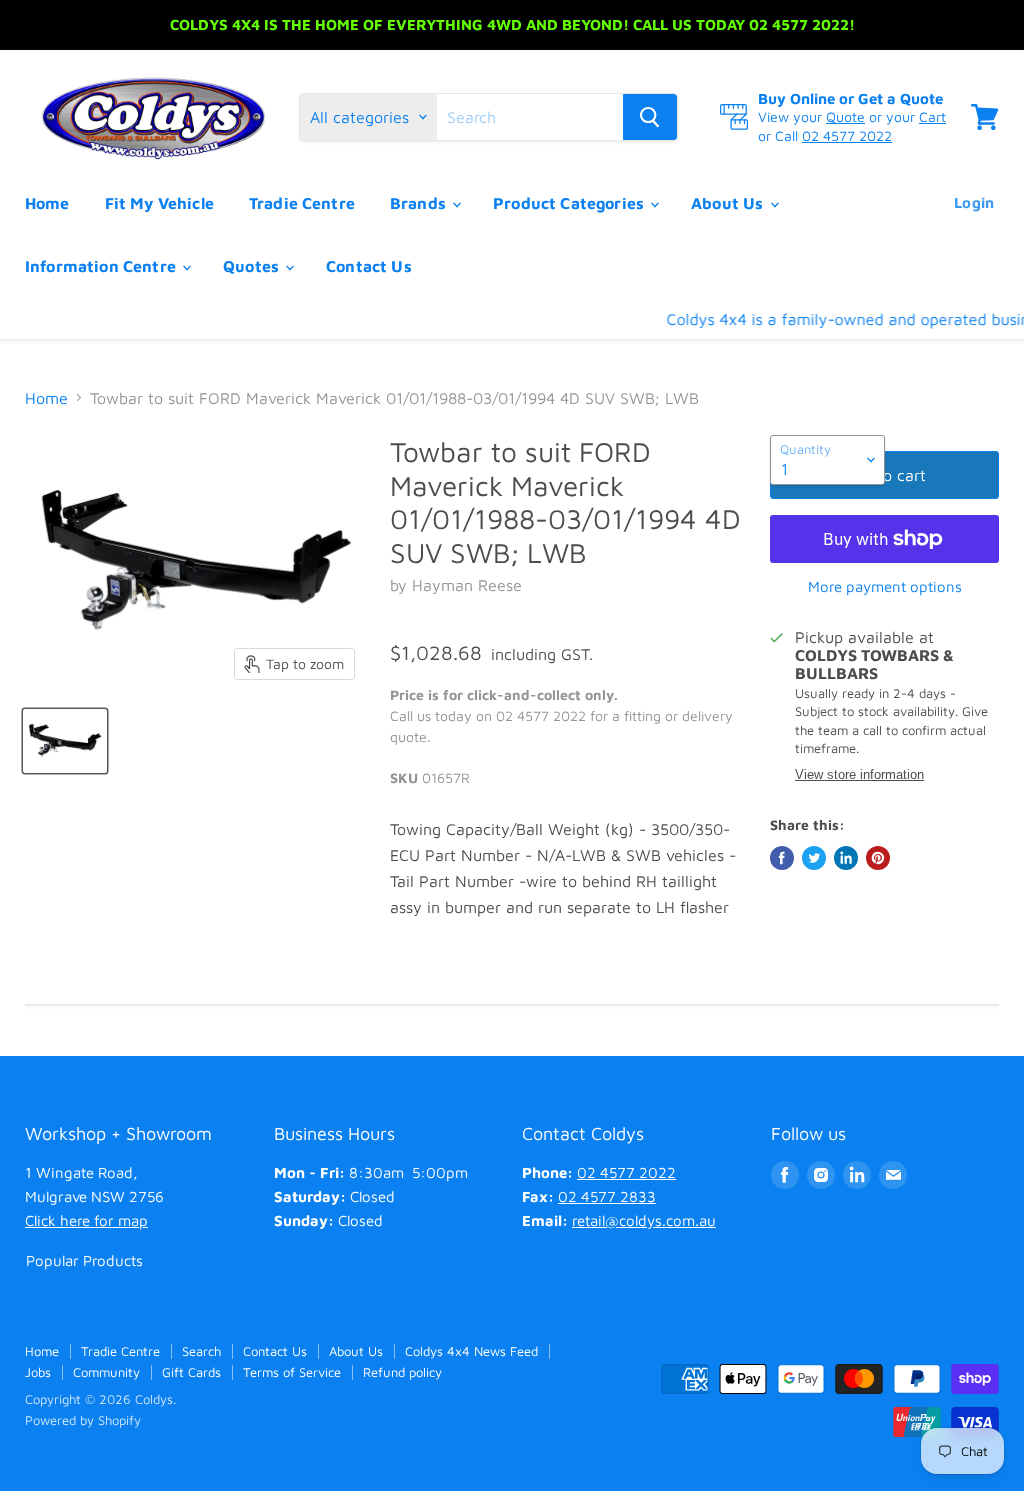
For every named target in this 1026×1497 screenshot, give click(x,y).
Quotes (253, 266)
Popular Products (84, 1260)
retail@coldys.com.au (644, 1220)
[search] (530, 117)
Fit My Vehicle (159, 203)
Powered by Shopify (83, 1420)
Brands (420, 203)
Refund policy (402, 1372)
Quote (845, 116)
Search (201, 1351)
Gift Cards (191, 1372)
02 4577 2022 (847, 135)
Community (106, 1372)
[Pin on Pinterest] (878, 858)
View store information (859, 775)
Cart (932, 116)
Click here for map (86, 1220)
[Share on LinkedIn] (846, 858)
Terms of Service (292, 1372)
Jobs (38, 1372)
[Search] (650, 117)
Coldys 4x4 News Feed (471, 1351)
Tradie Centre (302, 203)
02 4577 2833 (607, 1196)
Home (47, 203)
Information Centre (102, 266)
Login (974, 202)
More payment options (885, 586)
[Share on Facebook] (782, 858)
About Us (729, 203)
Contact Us (369, 266)
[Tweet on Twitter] (814, 858)
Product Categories (570, 203)
